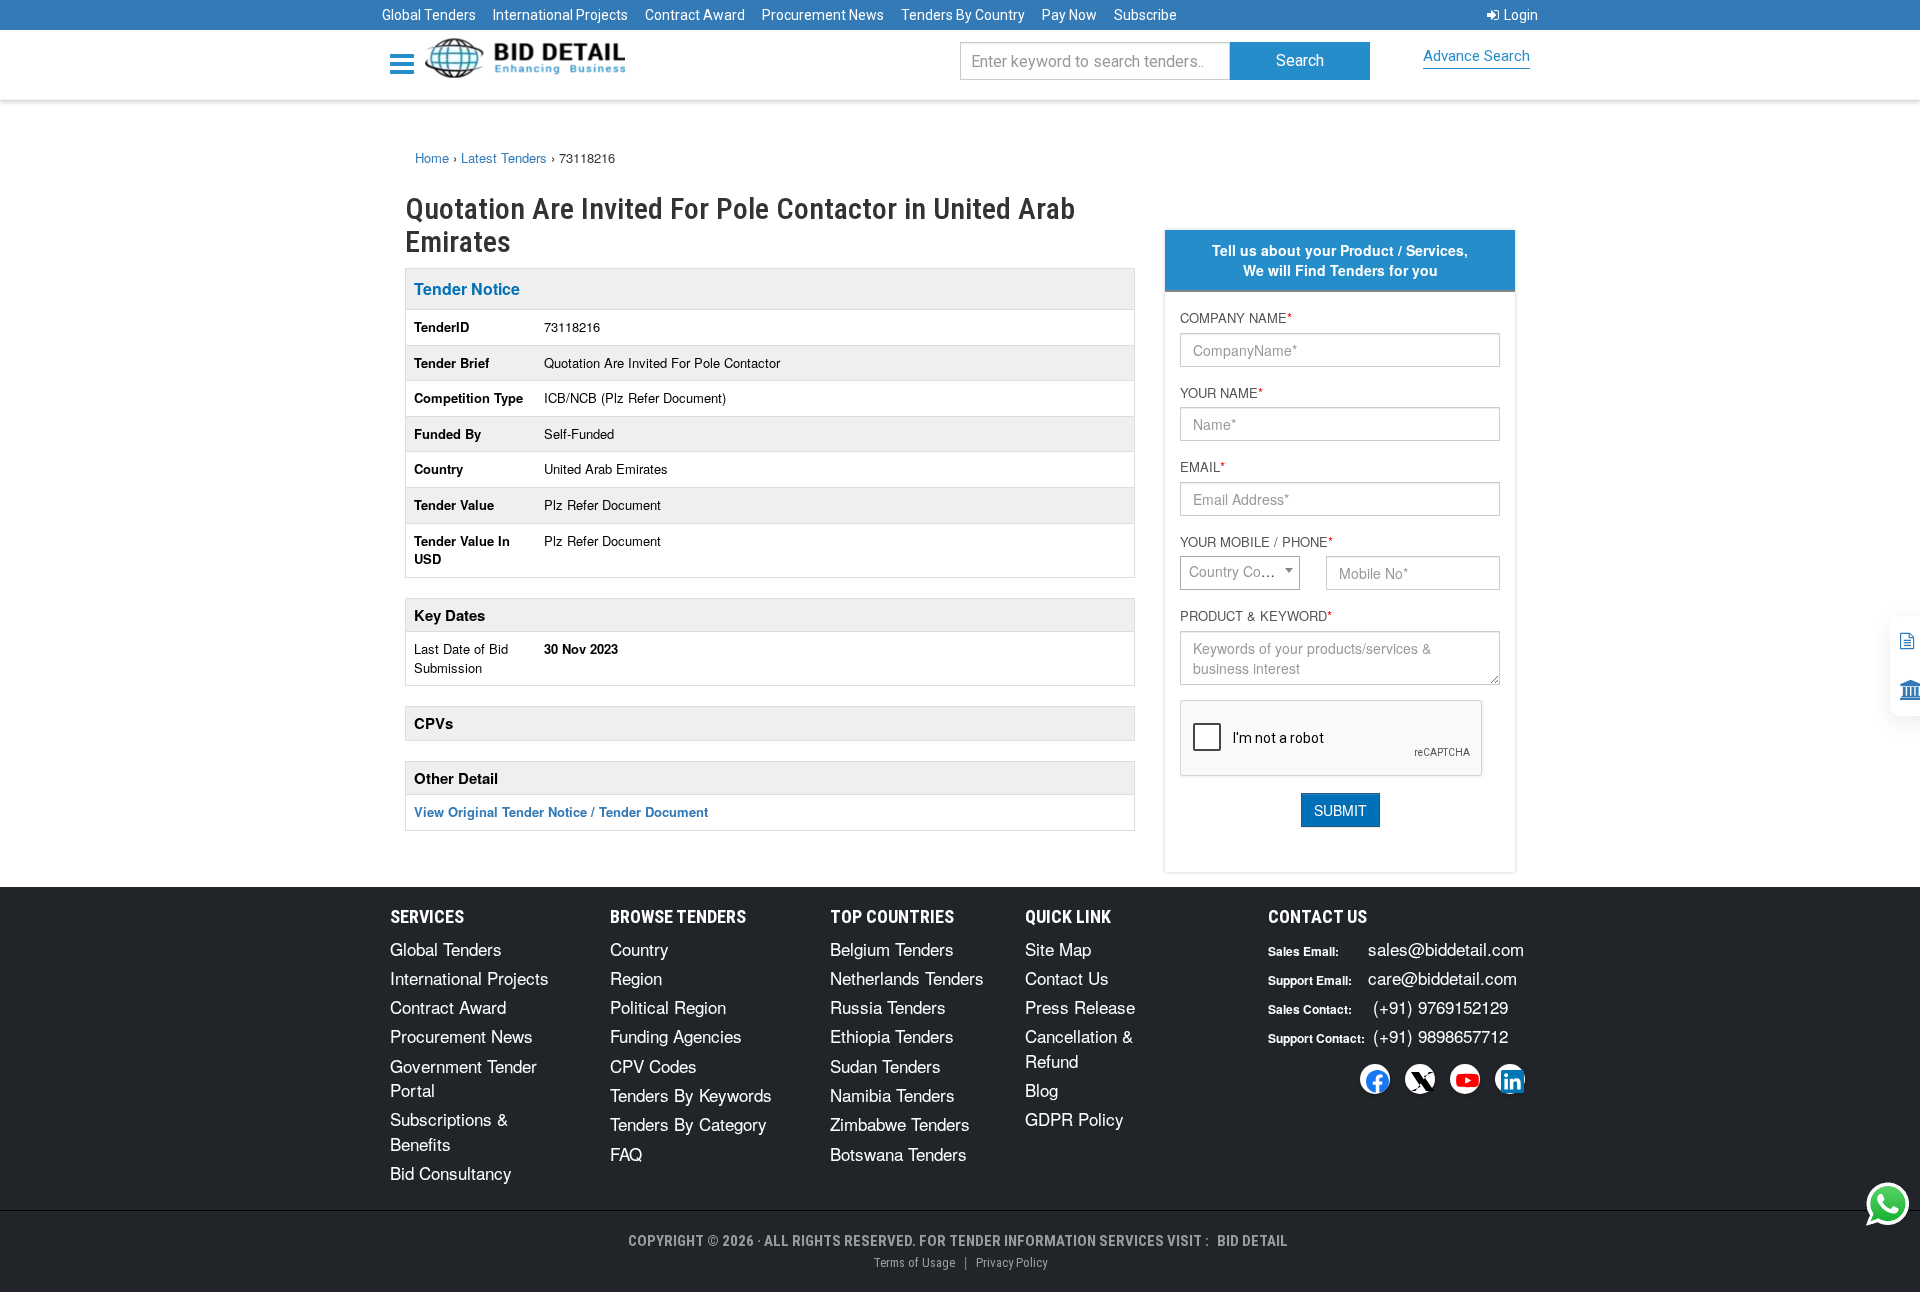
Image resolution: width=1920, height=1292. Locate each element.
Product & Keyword (1256, 616)
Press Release (1080, 1006)
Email (1202, 467)
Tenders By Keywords (691, 1094)
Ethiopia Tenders (892, 1035)
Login (1521, 15)
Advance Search (1476, 56)
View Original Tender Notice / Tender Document (561, 811)
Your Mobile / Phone (1256, 542)
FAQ (626, 1153)
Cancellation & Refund (1079, 1047)
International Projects (560, 15)
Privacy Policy (1011, 1262)
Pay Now (1069, 15)
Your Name (1221, 393)
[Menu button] (407, 62)
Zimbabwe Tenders (900, 1123)
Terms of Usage (914, 1262)
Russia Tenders (888, 1006)
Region (636, 977)
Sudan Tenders (885, 1065)
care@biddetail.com (1442, 977)
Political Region (668, 1006)
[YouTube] (1465, 1079)
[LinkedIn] (1510, 1079)
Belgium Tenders (892, 948)
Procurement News (823, 15)
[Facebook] (1375, 1079)
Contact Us (1067, 977)
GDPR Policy (1074, 1118)
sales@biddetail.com (1446, 948)
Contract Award (695, 15)
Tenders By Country (963, 15)
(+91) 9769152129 (1440, 1006)
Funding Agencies (676, 1035)
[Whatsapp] (1888, 1204)
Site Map (1058, 948)
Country (639, 948)
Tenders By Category (688, 1123)
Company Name (1236, 318)
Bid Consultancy (451, 1172)
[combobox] (1240, 573)
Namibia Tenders (892, 1094)
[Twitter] (1420, 1079)
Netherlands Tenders (907, 977)
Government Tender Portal (463, 1077)
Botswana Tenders (898, 1153)
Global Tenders (429, 15)
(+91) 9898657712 (1440, 1035)
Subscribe (1145, 15)
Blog (1041, 1089)
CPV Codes (653, 1065)
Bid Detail (1252, 1241)
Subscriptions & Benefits (449, 1130)
